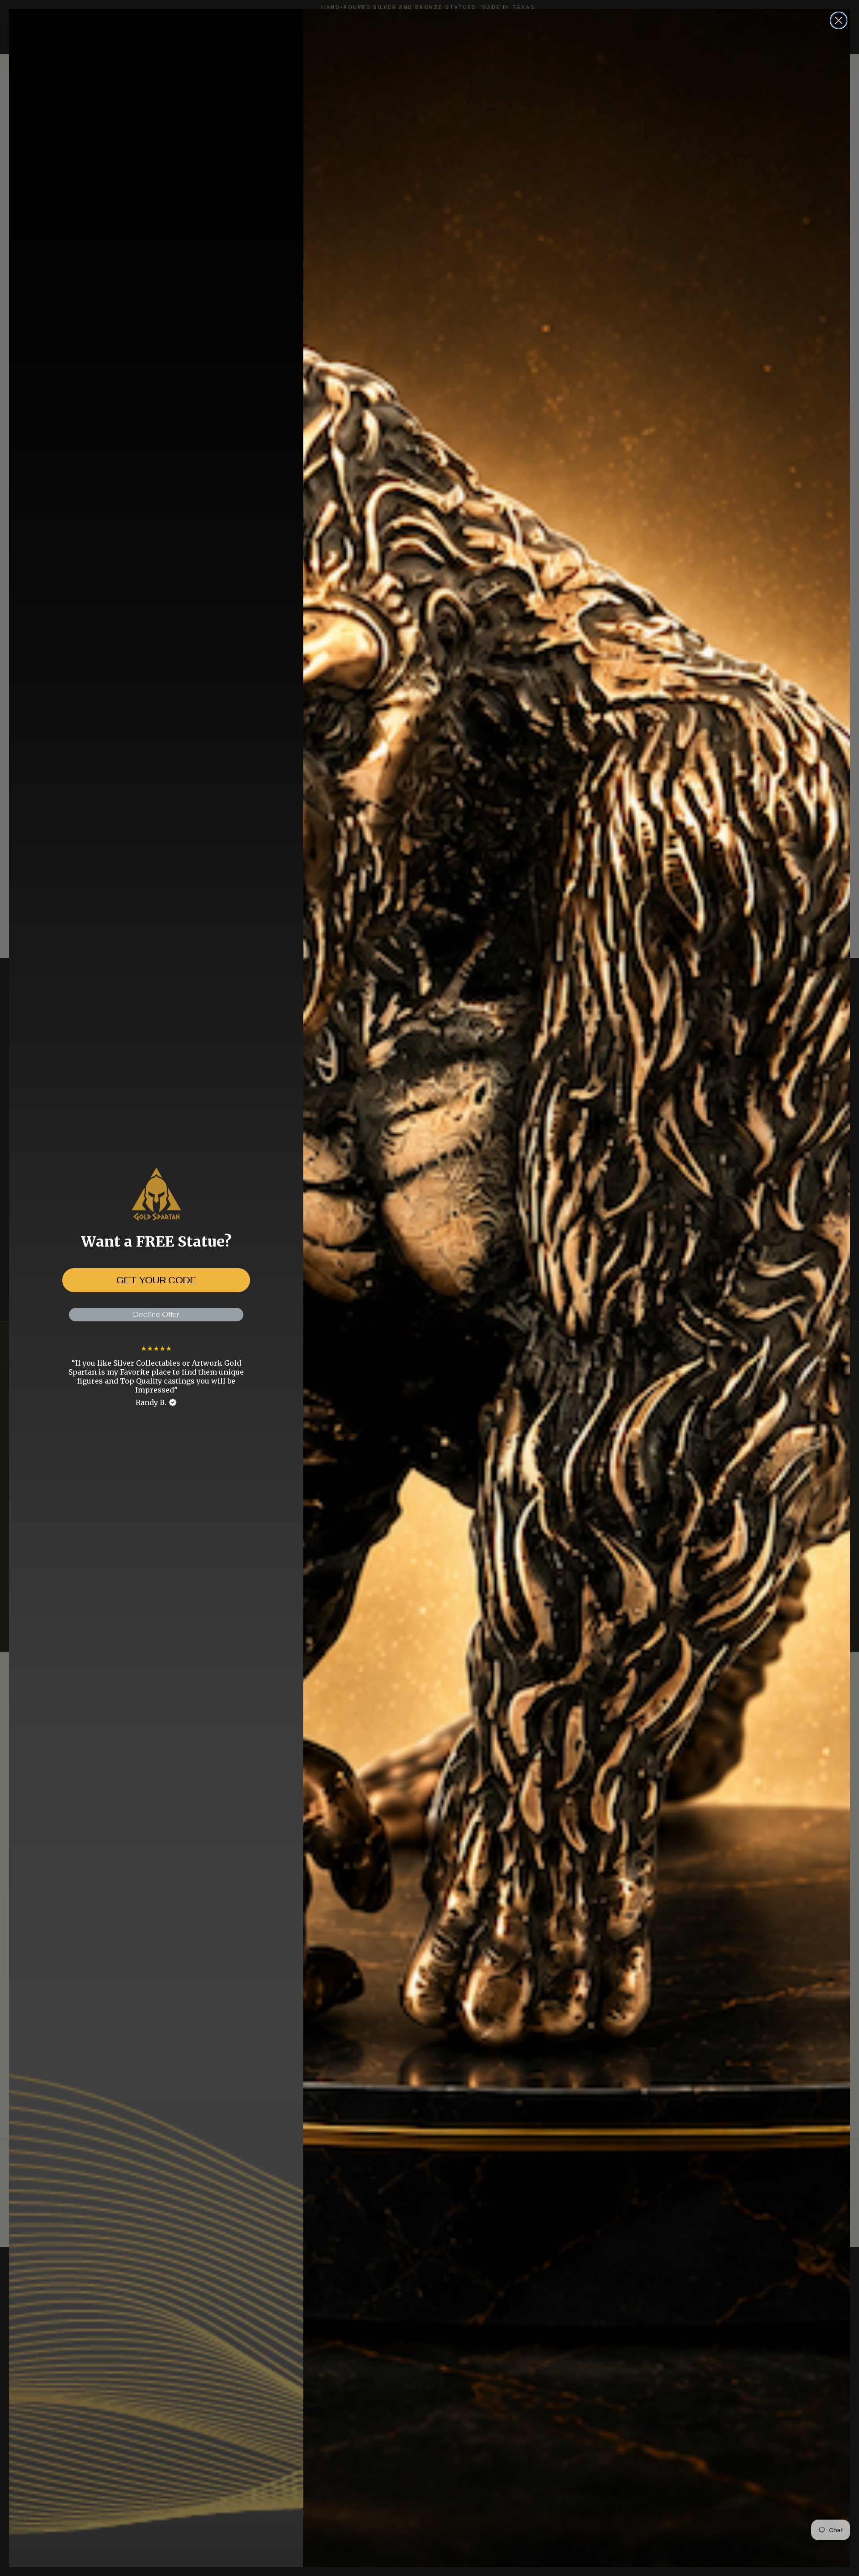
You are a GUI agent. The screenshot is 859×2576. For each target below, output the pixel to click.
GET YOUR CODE (156, 1280)
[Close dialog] (839, 20)
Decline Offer (156, 1314)
